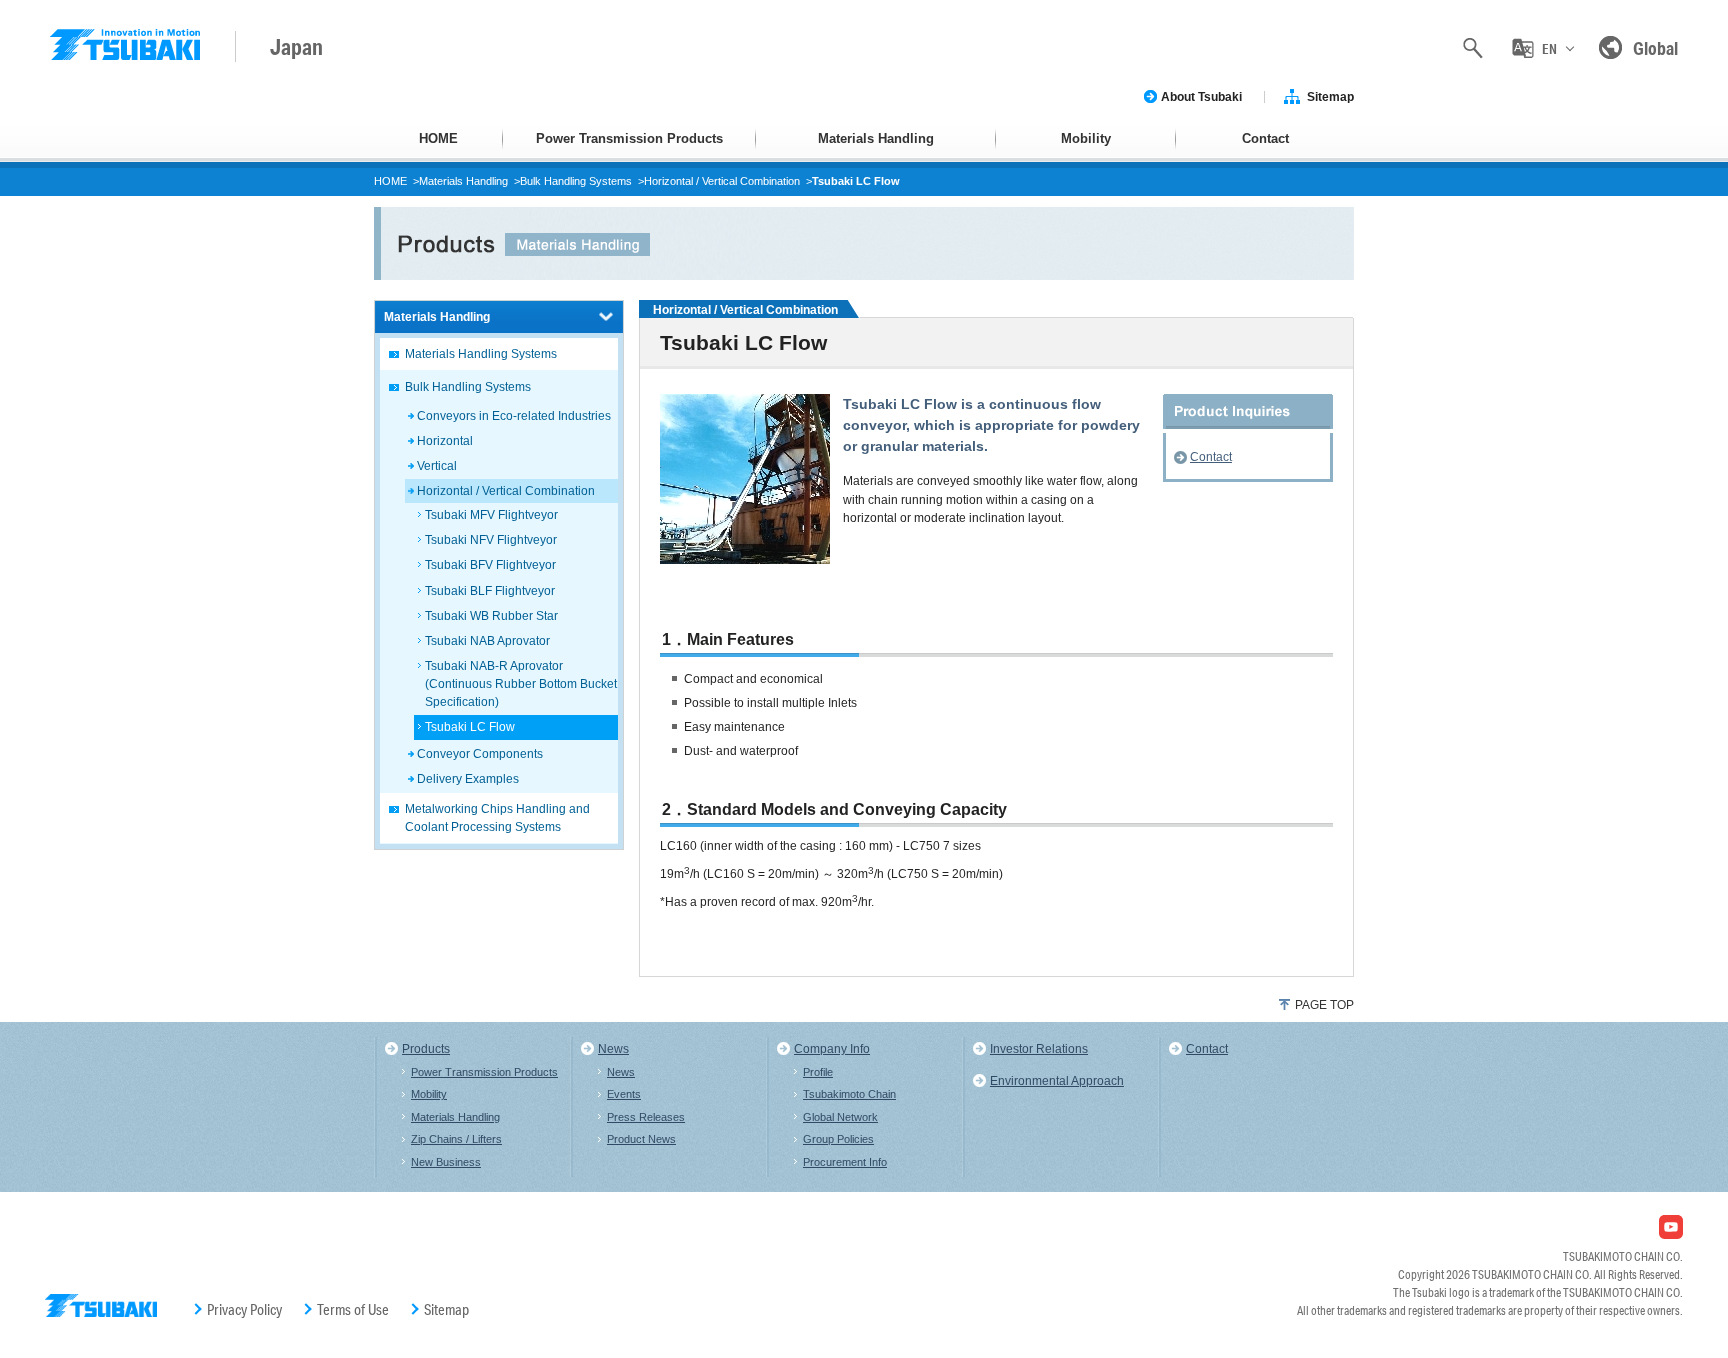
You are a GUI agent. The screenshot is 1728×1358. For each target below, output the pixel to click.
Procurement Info (845, 1162)
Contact (1265, 138)
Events (624, 1094)
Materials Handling (876, 138)
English (1549, 88)
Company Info (832, 1049)
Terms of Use (353, 1310)
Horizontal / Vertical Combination (722, 181)
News (613, 1049)
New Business (446, 1162)
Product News (641, 1139)
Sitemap (1330, 97)
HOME (438, 138)
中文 (1549, 132)
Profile (818, 1072)
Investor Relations (1039, 1049)
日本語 (1549, 175)
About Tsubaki (1201, 97)
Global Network (840, 1117)
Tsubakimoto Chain (849, 1094)
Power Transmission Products (629, 138)
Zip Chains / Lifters (456, 1139)
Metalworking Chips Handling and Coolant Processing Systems (497, 818)
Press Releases (646, 1117)
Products (426, 1049)
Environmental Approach (1057, 1081)
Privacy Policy (244, 1310)
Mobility (1086, 138)
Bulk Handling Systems (576, 181)
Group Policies (838, 1139)
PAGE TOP (1324, 1005)
